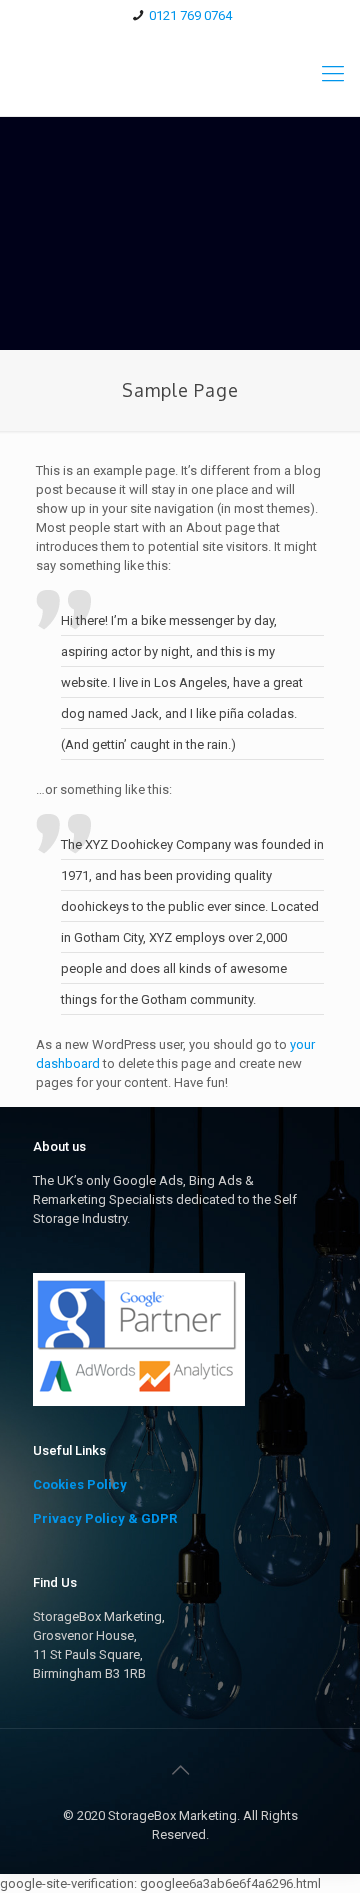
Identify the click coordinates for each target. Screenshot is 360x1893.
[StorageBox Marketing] (180, 73)
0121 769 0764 (190, 15)
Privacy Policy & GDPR (105, 1518)
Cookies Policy (80, 1484)
